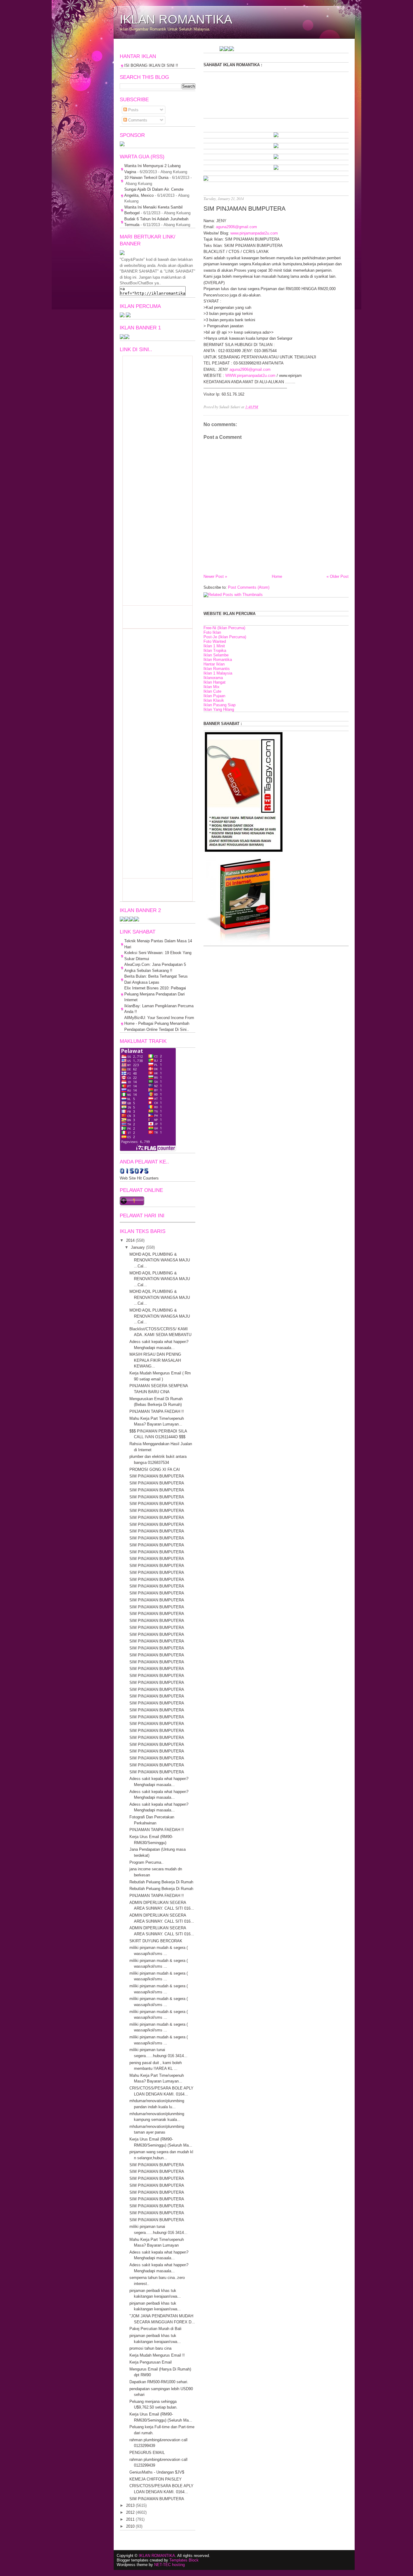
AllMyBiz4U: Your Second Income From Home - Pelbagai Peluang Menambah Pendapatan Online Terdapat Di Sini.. (159, 1024)
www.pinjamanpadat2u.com (254, 233)
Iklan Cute (212, 691)
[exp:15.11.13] (344, 50)
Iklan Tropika (215, 650)
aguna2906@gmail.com (236, 227)
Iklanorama (213, 678)
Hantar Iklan (214, 664)
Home (277, 576)
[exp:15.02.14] (276, 147)
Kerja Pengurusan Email (151, 2362)
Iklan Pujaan (214, 696)
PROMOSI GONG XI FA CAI (155, 1469)
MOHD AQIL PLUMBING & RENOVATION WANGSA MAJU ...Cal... (160, 1260)
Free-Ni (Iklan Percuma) (224, 628)
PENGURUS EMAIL (147, 2453)
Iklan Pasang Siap (220, 705)
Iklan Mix (211, 687)
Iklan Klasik (214, 700)
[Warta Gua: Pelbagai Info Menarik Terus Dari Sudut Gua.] (122, 145)
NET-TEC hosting (169, 2565)
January (138, 1247)
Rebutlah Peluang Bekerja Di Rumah (161, 1882)
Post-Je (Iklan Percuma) (225, 637)
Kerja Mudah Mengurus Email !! (157, 2355)
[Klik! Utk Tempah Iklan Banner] (276, 158)
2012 (130, 2512)
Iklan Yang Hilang (219, 709)
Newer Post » (215, 576)
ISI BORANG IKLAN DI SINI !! (151, 65)
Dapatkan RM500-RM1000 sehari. (159, 2382)
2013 (130, 2505)
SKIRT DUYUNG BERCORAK (156, 1941)
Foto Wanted (215, 641)
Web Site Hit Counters (139, 1178)
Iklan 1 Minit (214, 646)
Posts (133, 110)
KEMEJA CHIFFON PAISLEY (156, 2479)
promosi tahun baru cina (150, 2348)
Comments (137, 120)
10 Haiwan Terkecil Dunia (146, 178)
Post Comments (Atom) (249, 587)
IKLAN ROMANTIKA (176, 19)
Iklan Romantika (218, 660)
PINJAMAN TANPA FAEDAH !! (157, 1411)
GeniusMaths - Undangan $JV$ (157, 2472)
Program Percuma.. (146, 1862)
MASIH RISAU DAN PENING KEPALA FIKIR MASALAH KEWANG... (155, 1360)
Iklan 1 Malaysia (218, 673)
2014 (130, 1240)
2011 (130, 2519)
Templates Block (184, 2560)
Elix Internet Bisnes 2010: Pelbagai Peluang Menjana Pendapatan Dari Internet (155, 994)
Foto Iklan (212, 632)
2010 (130, 2526)
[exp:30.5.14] (276, 136)
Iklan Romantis (217, 669)
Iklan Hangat (215, 682)
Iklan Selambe (216, 655)
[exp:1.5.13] (122, 338)
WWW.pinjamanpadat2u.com (250, 375)
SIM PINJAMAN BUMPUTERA (244, 208)
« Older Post (338, 576)
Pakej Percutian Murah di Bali (155, 2329)
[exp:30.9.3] (127, 920)
